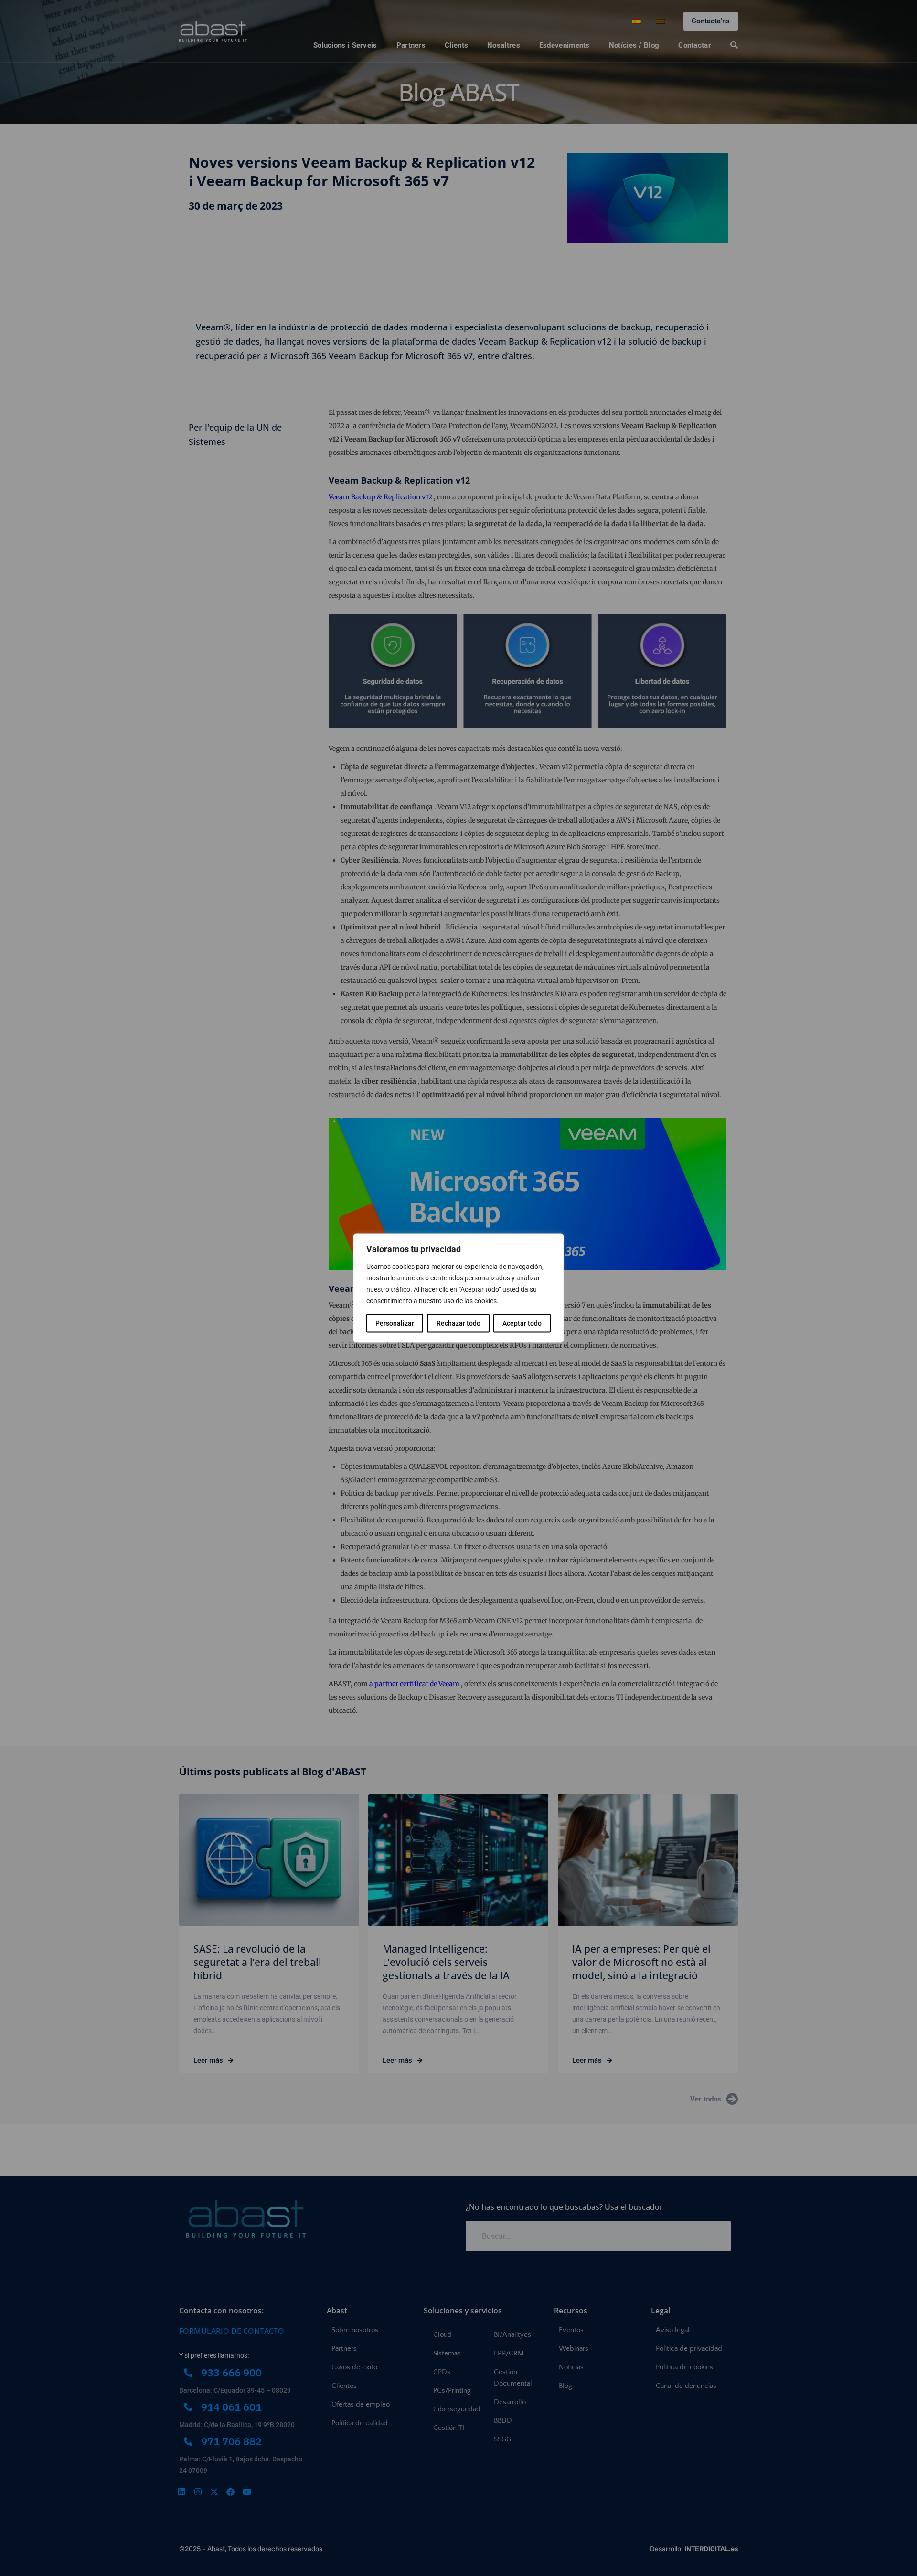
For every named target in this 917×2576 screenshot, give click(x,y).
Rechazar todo (458, 1323)
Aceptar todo (522, 1323)
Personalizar (395, 1323)
